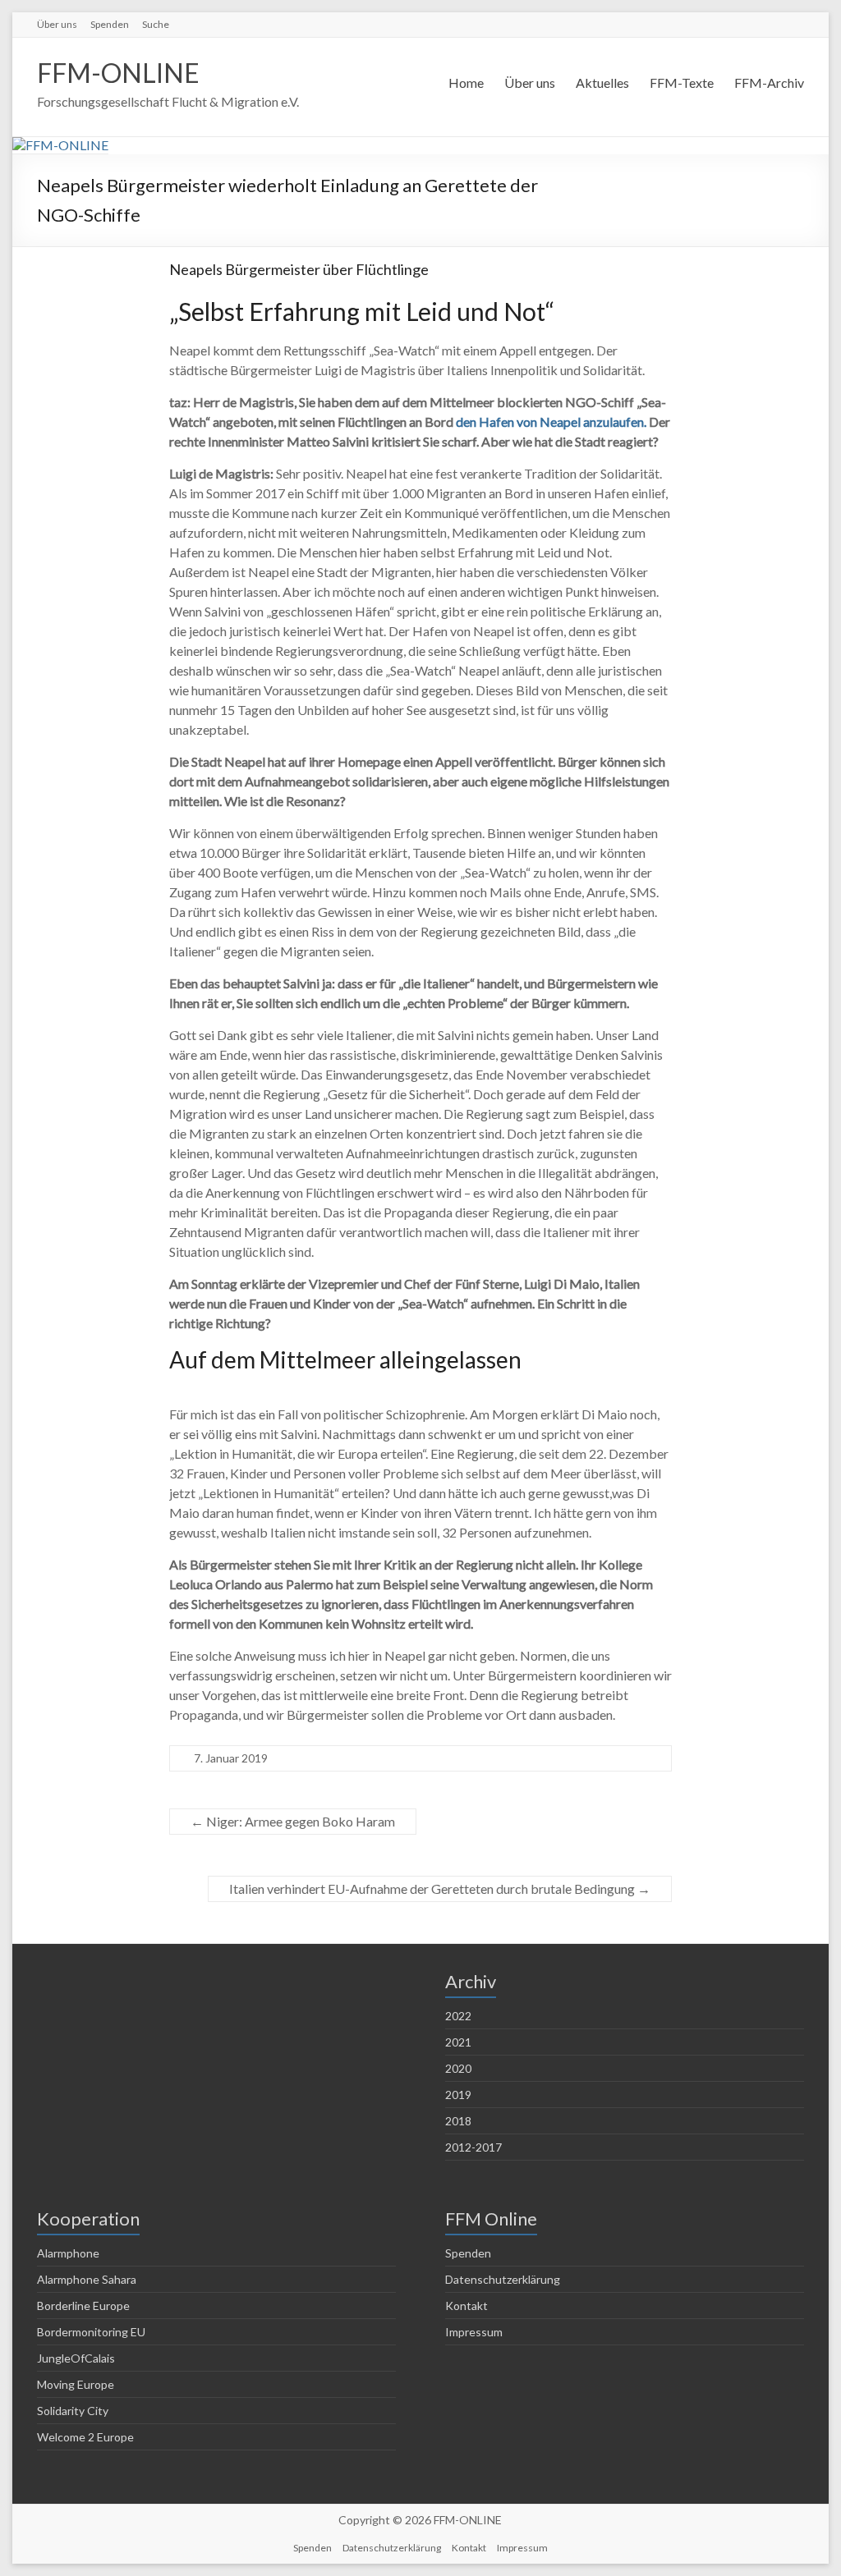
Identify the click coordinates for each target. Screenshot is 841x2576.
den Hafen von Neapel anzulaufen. (551, 422)
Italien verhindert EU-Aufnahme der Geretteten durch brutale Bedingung (440, 1888)
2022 (458, 2016)
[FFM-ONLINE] (60, 145)
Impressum (474, 2332)
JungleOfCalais (76, 2358)
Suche (156, 24)
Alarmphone (68, 2253)
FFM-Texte (682, 83)
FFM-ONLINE (118, 73)
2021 (458, 2042)
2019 (458, 2095)
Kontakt (466, 2306)
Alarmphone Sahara (87, 2279)
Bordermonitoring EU (91, 2332)
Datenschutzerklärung (503, 2279)
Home (466, 83)
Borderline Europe (83, 2306)
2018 (458, 2121)
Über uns (57, 24)
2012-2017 (473, 2147)
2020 (458, 2068)
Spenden (110, 24)
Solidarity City (73, 2411)
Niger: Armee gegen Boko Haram (293, 1821)
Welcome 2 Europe (85, 2437)
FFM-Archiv (769, 83)
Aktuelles (602, 83)
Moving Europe (76, 2384)
